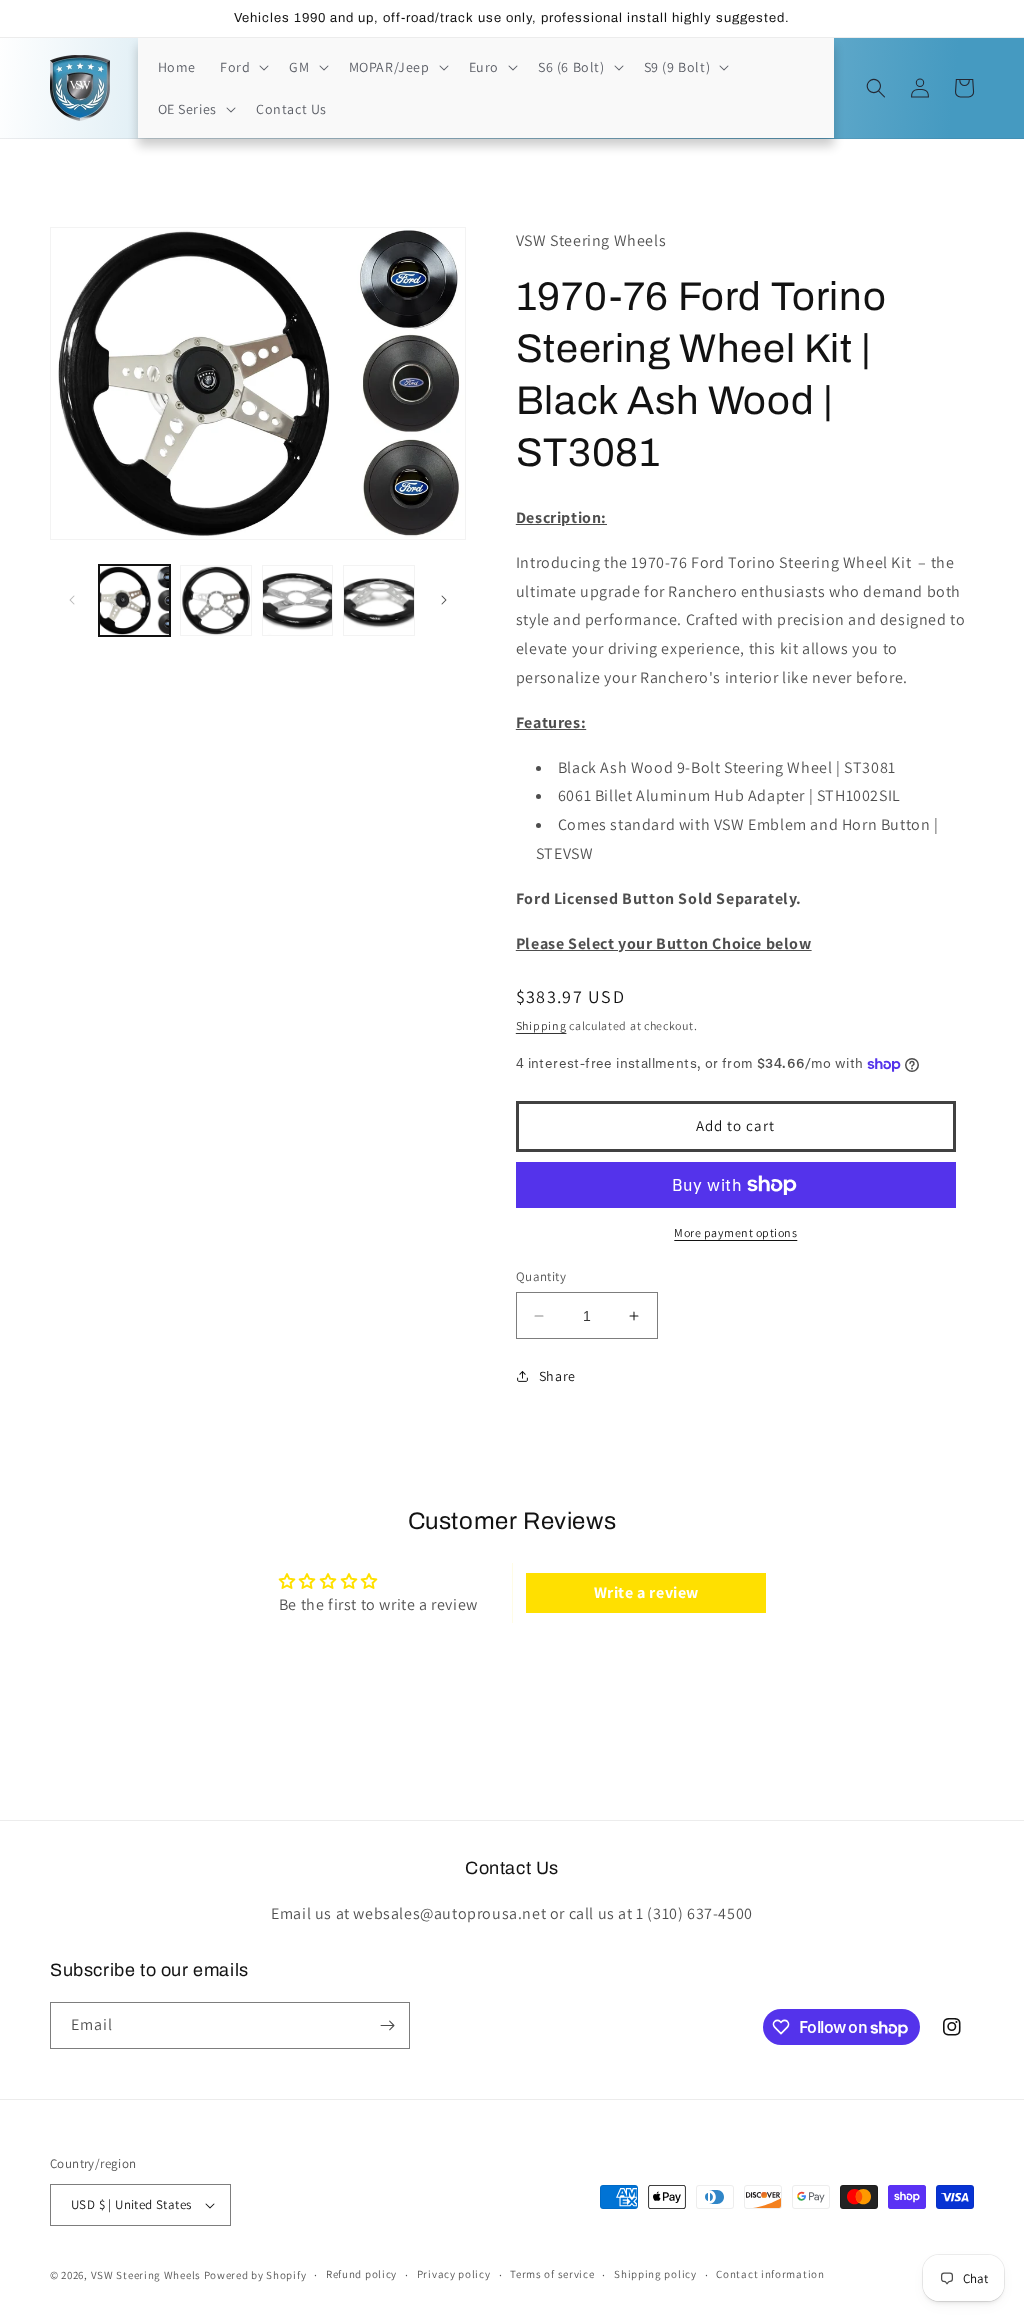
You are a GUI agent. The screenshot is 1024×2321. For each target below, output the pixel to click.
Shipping (541, 1025)
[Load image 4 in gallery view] (378, 600)
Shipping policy (655, 2274)
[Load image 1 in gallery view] (134, 600)
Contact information (770, 2274)
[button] (242, 67)
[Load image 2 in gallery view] (215, 600)
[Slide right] (444, 600)
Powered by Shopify (255, 2275)
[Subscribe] (387, 2025)
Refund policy (361, 2274)
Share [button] (557, 1376)
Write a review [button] (646, 1592)
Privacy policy (454, 2274)
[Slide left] (72, 600)
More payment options (735, 1232)
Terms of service (552, 2274)
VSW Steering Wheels (146, 2275)
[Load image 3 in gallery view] (297, 600)
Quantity (541, 1276)
